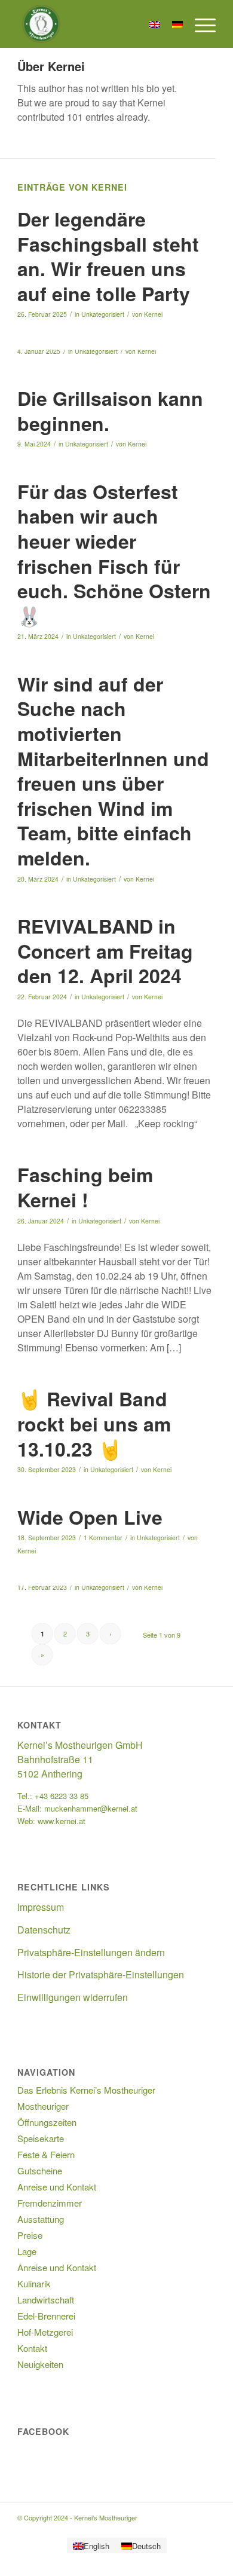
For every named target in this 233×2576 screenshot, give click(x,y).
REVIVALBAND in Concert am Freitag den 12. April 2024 (105, 951)
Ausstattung (41, 2219)
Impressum (41, 1907)
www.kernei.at (62, 1821)
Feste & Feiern (46, 2154)
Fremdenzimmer (50, 2203)
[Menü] (199, 24)
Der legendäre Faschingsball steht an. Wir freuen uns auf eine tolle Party (108, 256)
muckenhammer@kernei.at (91, 1808)
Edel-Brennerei (46, 2316)
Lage (27, 2251)
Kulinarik (34, 2283)
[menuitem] (199, 24)
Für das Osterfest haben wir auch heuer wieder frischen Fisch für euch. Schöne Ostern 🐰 (114, 553)
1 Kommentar (103, 1538)
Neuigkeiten (40, 2364)
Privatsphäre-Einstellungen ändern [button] (91, 1952)
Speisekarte (41, 2138)
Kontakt (32, 2348)
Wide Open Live (90, 1517)
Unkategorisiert (103, 314)
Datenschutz (44, 1930)
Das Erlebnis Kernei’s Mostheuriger (86, 2090)
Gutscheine (40, 2170)
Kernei (153, 314)
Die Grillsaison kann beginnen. (110, 411)
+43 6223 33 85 (62, 1796)
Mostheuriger (43, 2106)
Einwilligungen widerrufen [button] (73, 1997)
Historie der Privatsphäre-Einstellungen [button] (101, 1974)
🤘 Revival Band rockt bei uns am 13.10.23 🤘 (94, 1423)
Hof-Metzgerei (45, 2332)
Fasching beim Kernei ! (85, 1187)
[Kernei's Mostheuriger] (96, 24)
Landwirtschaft (46, 2300)
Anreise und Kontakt (57, 2187)
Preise (30, 2235)
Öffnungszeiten (47, 2122)
